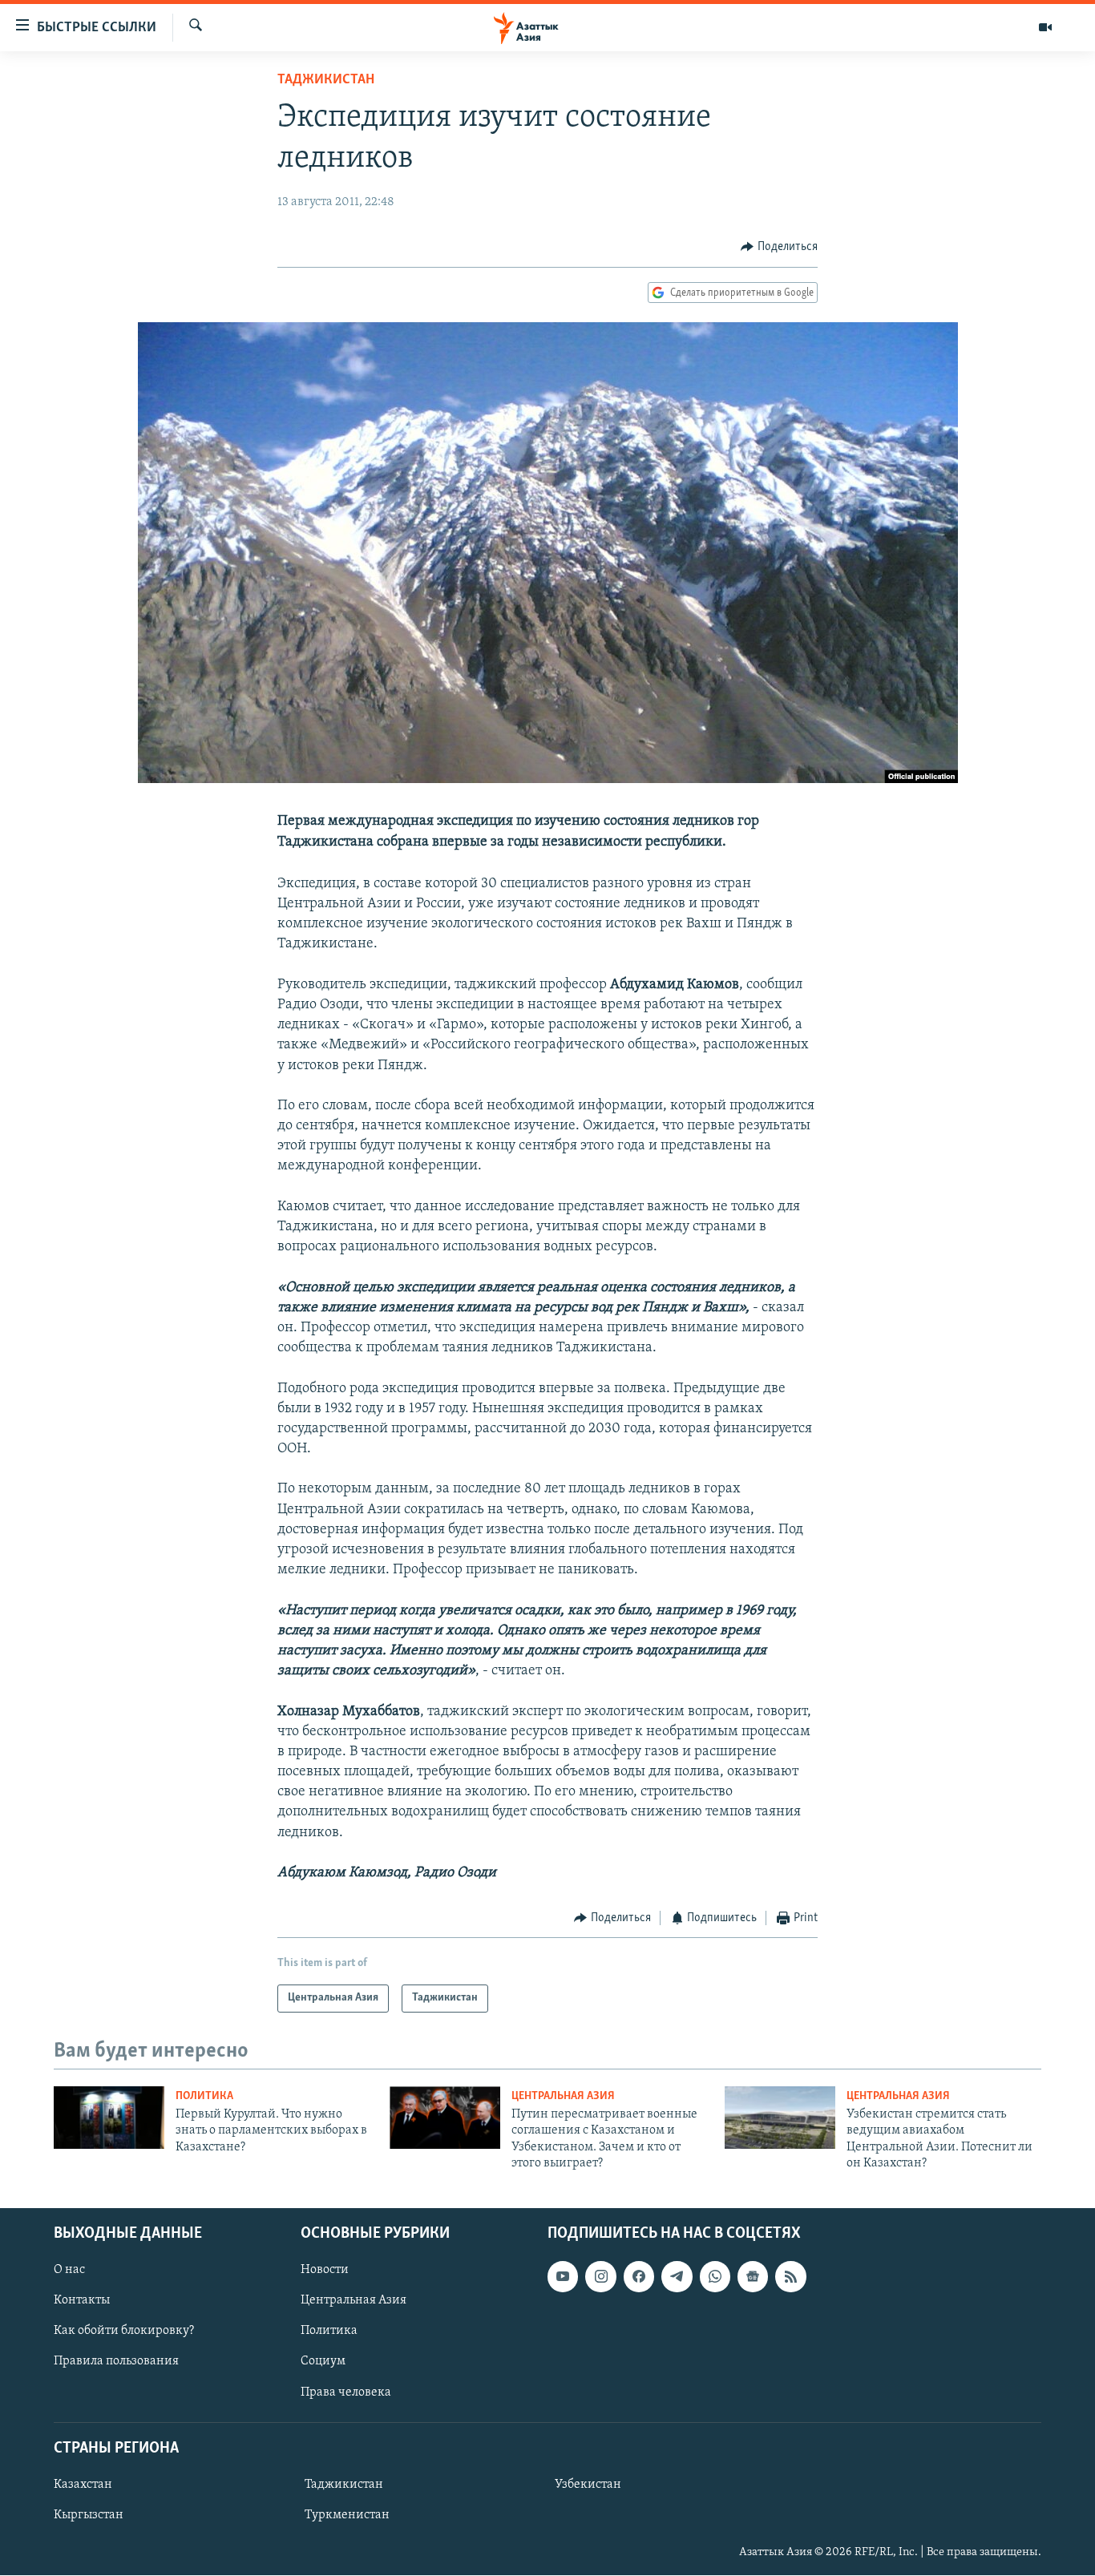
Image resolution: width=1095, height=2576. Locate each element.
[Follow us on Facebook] (639, 2277)
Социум (323, 2362)
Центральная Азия (563, 2096)
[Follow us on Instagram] (600, 2277)
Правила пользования (116, 2362)
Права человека (346, 2392)
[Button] (779, 247)
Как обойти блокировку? (124, 2332)
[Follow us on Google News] (753, 2277)
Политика (204, 2096)
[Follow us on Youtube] (563, 2277)
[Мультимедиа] (1045, 27)
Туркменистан (347, 2515)
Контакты (82, 2301)
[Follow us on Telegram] (677, 2277)
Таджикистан (326, 80)
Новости (325, 2271)
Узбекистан (588, 2485)
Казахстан (83, 2485)
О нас (69, 2271)
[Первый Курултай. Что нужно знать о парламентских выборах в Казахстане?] (109, 2118)
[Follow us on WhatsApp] (715, 2277)
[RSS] (790, 2277)
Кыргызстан (89, 2515)
